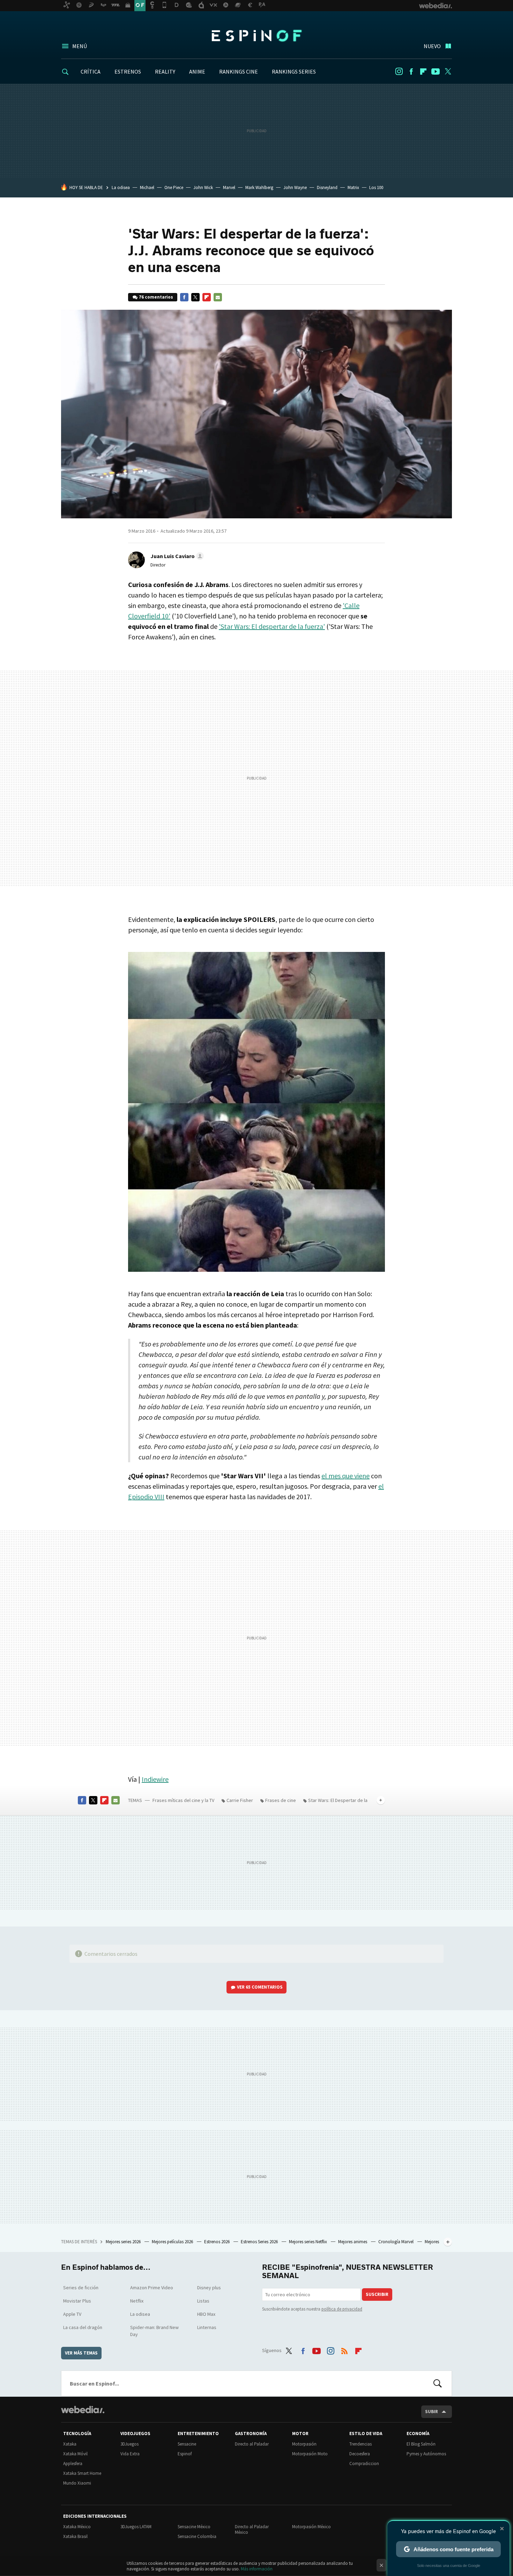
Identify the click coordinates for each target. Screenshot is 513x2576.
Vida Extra (130, 2454)
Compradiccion (364, 2464)
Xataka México (77, 2527)
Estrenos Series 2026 (260, 2242)
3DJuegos (129, 2444)
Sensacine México (194, 2527)
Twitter (448, 72)
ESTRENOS (128, 72)
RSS (344, 2349)
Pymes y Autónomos (426, 2454)
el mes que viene (345, 1476)
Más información (257, 2569)
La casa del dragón (83, 2327)
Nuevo (432, 46)
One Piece (174, 187)
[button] (176, 556)
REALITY (165, 72)
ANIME (197, 72)
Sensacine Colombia (197, 2536)
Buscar (438, 2383)
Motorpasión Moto (310, 2454)
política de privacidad (342, 2309)
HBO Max (206, 2314)
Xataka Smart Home (82, 2473)
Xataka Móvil (75, 2454)
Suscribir (377, 2294)
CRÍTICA (91, 72)
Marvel (229, 187)
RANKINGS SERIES (294, 72)
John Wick (203, 187)
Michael (147, 187)
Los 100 (376, 187)
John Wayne (295, 187)
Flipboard (423, 72)
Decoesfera (360, 2454)
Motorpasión (304, 2444)
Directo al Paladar (252, 2444)
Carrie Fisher (240, 1800)
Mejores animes (353, 2242)
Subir (432, 2412)
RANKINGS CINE (239, 72)
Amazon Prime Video (152, 2288)
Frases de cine (281, 1800)
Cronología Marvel (396, 2242)
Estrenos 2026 (217, 2242)
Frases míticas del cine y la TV (183, 1800)
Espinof (256, 36)
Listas (203, 2301)
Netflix (137, 2301)
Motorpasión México (311, 2527)
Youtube (436, 72)
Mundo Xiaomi (77, 2483)
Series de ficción (81, 2288)
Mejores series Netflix (308, 2242)
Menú (80, 46)
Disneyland (327, 187)
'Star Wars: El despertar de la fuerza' (272, 626)
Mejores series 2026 (124, 2242)
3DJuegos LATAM (136, 2527)
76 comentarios (156, 297)
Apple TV (72, 2314)
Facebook (411, 72)
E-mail (218, 297)
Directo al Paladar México (252, 2529)
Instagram (399, 72)
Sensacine (187, 2444)
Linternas (207, 2327)
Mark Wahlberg (259, 187)
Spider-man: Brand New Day (154, 2331)
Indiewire (155, 1779)
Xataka (70, 2444)
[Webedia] (83, 2410)
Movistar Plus (77, 2301)
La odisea (121, 187)
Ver (260, 1987)
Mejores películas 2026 (173, 2242)
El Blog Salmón (421, 2444)
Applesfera (73, 2464)
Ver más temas (81, 2353)
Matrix (353, 187)
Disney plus (209, 2288)
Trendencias (360, 2444)
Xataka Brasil (75, 2536)
